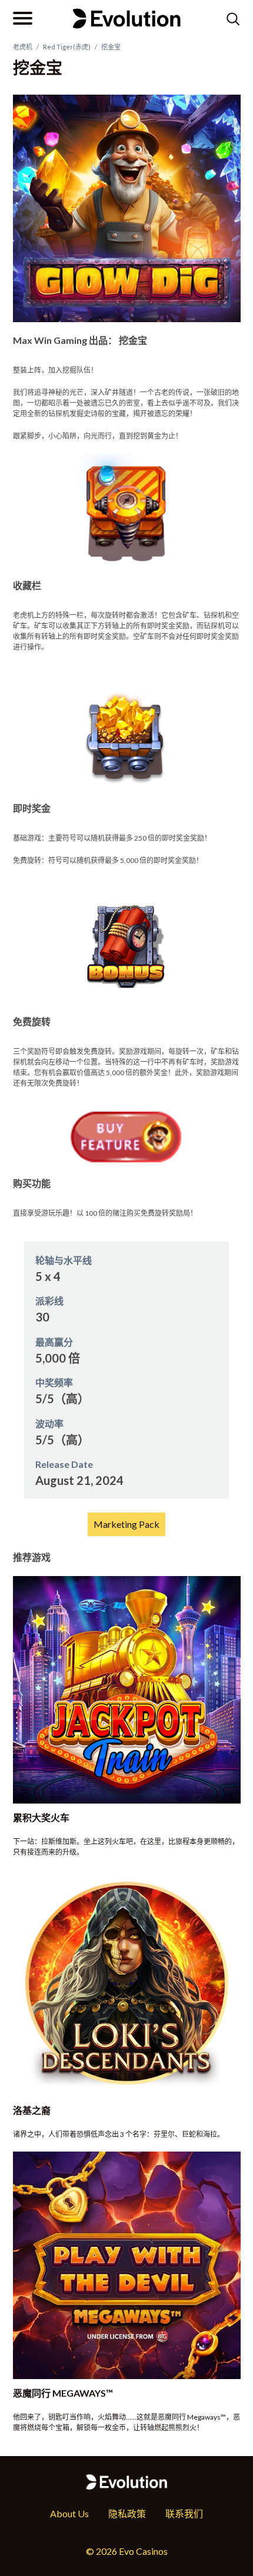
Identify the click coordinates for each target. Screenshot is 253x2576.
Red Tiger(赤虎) (67, 47)
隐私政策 (127, 2513)
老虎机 (23, 47)
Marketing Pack (126, 1524)
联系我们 (184, 2513)
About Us (69, 2513)
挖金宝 (111, 47)
